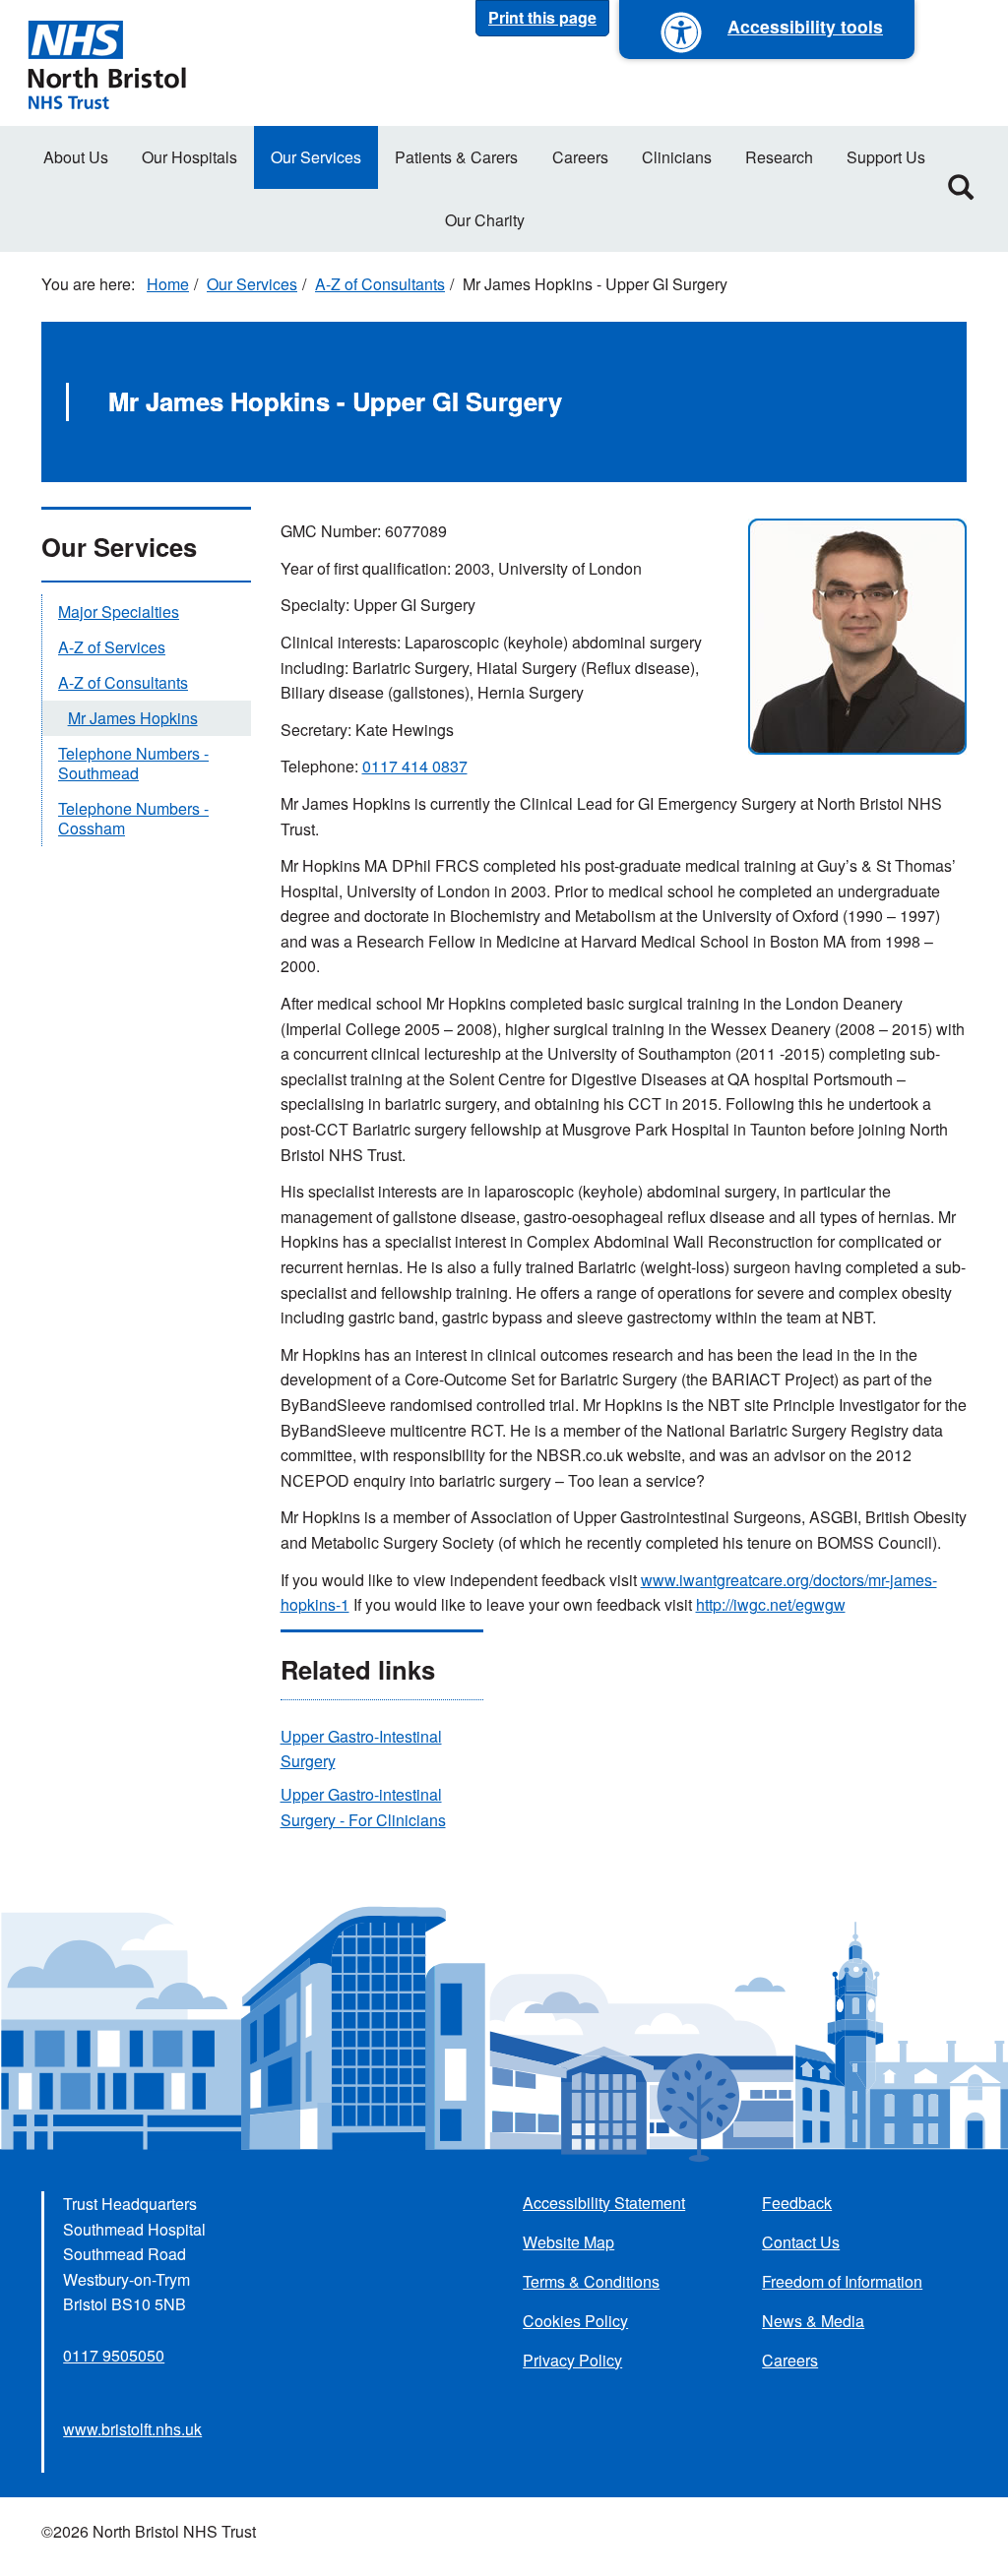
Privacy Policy (572, 2360)
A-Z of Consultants (380, 284)
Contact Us (801, 2242)
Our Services (316, 157)
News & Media (813, 2321)
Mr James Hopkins (133, 718)
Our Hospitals (189, 157)
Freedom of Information (842, 2281)
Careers (580, 157)
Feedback (797, 2203)
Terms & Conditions (591, 2281)
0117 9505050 (114, 2355)
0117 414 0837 (415, 766)
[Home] (106, 63)
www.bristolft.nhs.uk (132, 2429)
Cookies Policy (575, 2321)
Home (168, 284)
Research (779, 157)
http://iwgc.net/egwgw (771, 1604)
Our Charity (485, 220)
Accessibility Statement (604, 2203)
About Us (76, 157)
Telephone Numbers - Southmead (133, 763)
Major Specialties (119, 612)
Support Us (886, 157)
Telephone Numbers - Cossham (133, 818)
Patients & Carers (456, 157)
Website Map (568, 2242)
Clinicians (677, 157)
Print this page (542, 17)
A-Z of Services (112, 647)
